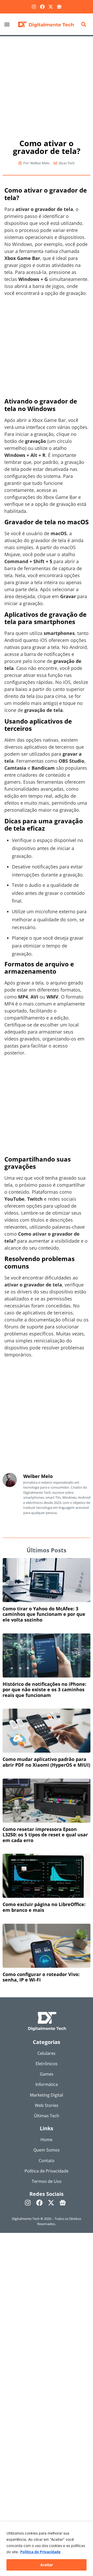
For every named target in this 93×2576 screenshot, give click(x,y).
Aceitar (47, 2565)
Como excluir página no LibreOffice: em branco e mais (44, 1907)
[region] (47, 2549)
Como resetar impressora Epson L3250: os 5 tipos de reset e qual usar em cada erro (45, 1835)
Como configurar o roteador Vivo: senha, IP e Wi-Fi (41, 1977)
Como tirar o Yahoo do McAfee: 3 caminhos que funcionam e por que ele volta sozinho (44, 1614)
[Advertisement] (47, 85)
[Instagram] (34, 7)
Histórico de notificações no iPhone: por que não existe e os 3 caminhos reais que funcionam (44, 1690)
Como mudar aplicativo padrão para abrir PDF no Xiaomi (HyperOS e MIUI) (46, 1762)
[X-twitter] (51, 7)
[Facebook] (42, 7)
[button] (7, 24)
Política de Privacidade (40, 2552)
